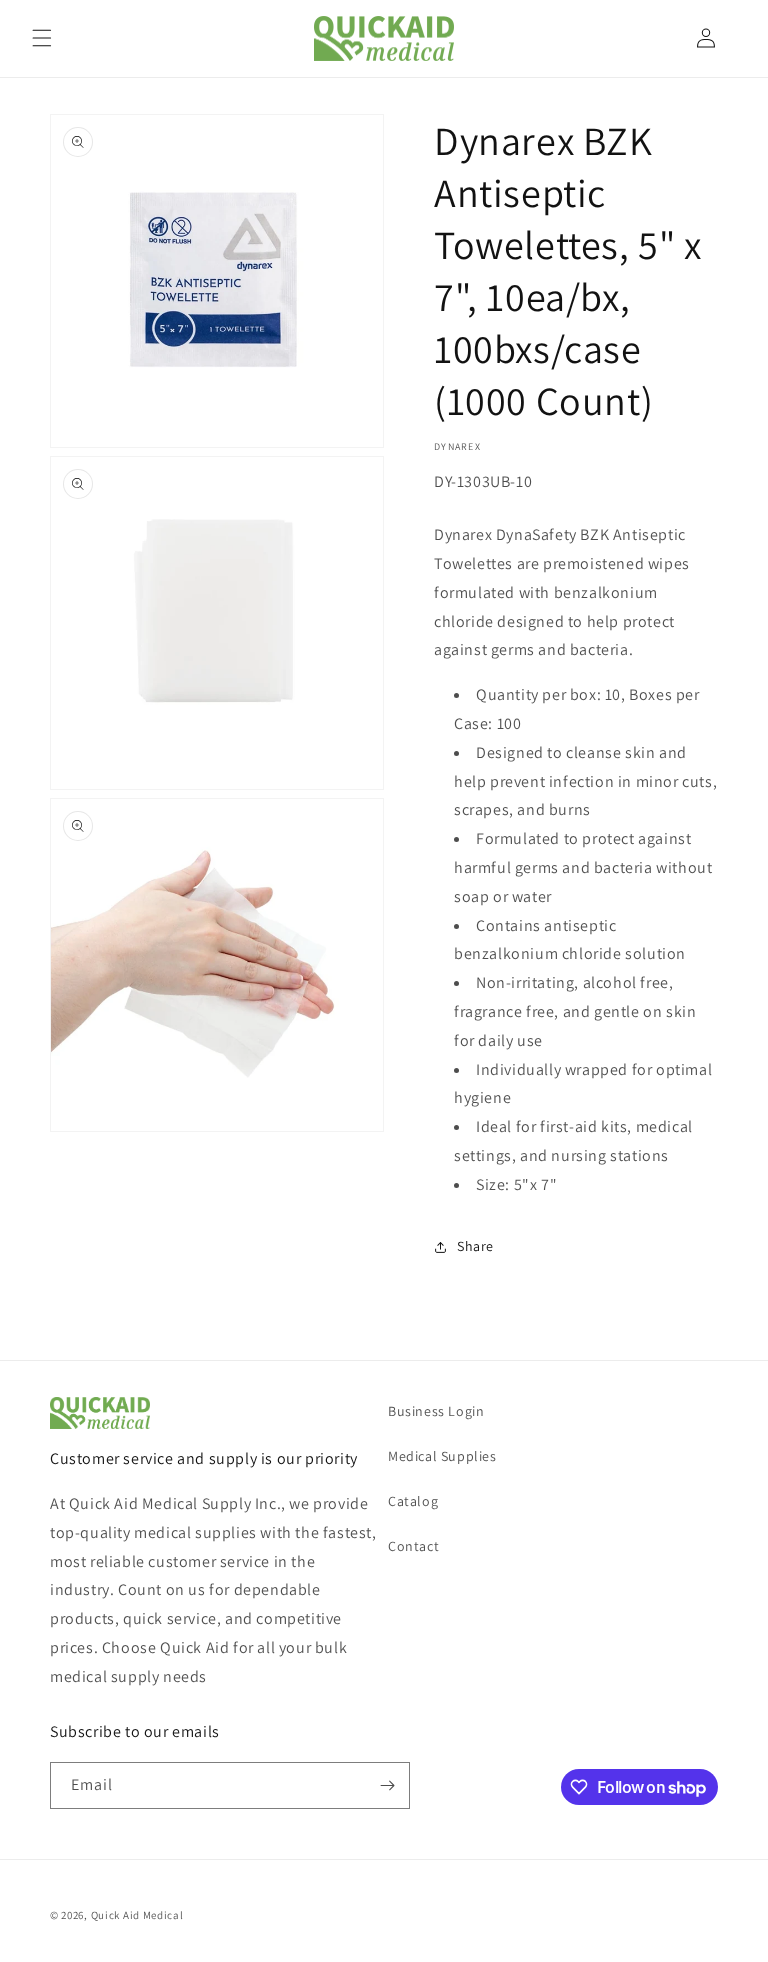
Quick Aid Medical (137, 1915)
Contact (413, 1546)
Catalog (413, 1501)
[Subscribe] (387, 1785)
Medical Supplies (442, 1456)
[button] (42, 38)
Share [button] (475, 1246)
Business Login (436, 1411)
